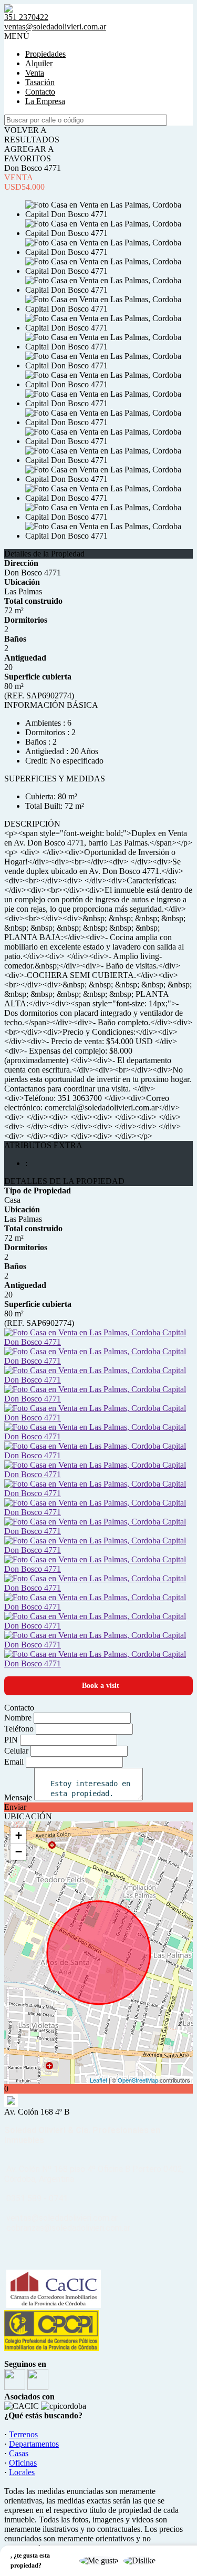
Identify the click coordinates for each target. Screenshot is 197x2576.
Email (14, 1762)
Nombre (18, 1718)
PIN (11, 1740)
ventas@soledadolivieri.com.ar (55, 27)
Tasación (40, 82)
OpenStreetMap (138, 2080)
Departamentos (34, 2444)
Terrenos (23, 2434)
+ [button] (19, 1835)
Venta (35, 73)
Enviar (15, 1807)
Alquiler (39, 63)
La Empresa (45, 101)
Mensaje (18, 1797)
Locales (22, 2472)
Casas (19, 2453)
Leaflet (98, 2080)
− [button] (19, 1852)
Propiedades (45, 54)
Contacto (40, 92)
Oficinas (23, 2463)
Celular (16, 1751)
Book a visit (101, 1686)
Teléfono (19, 1729)
